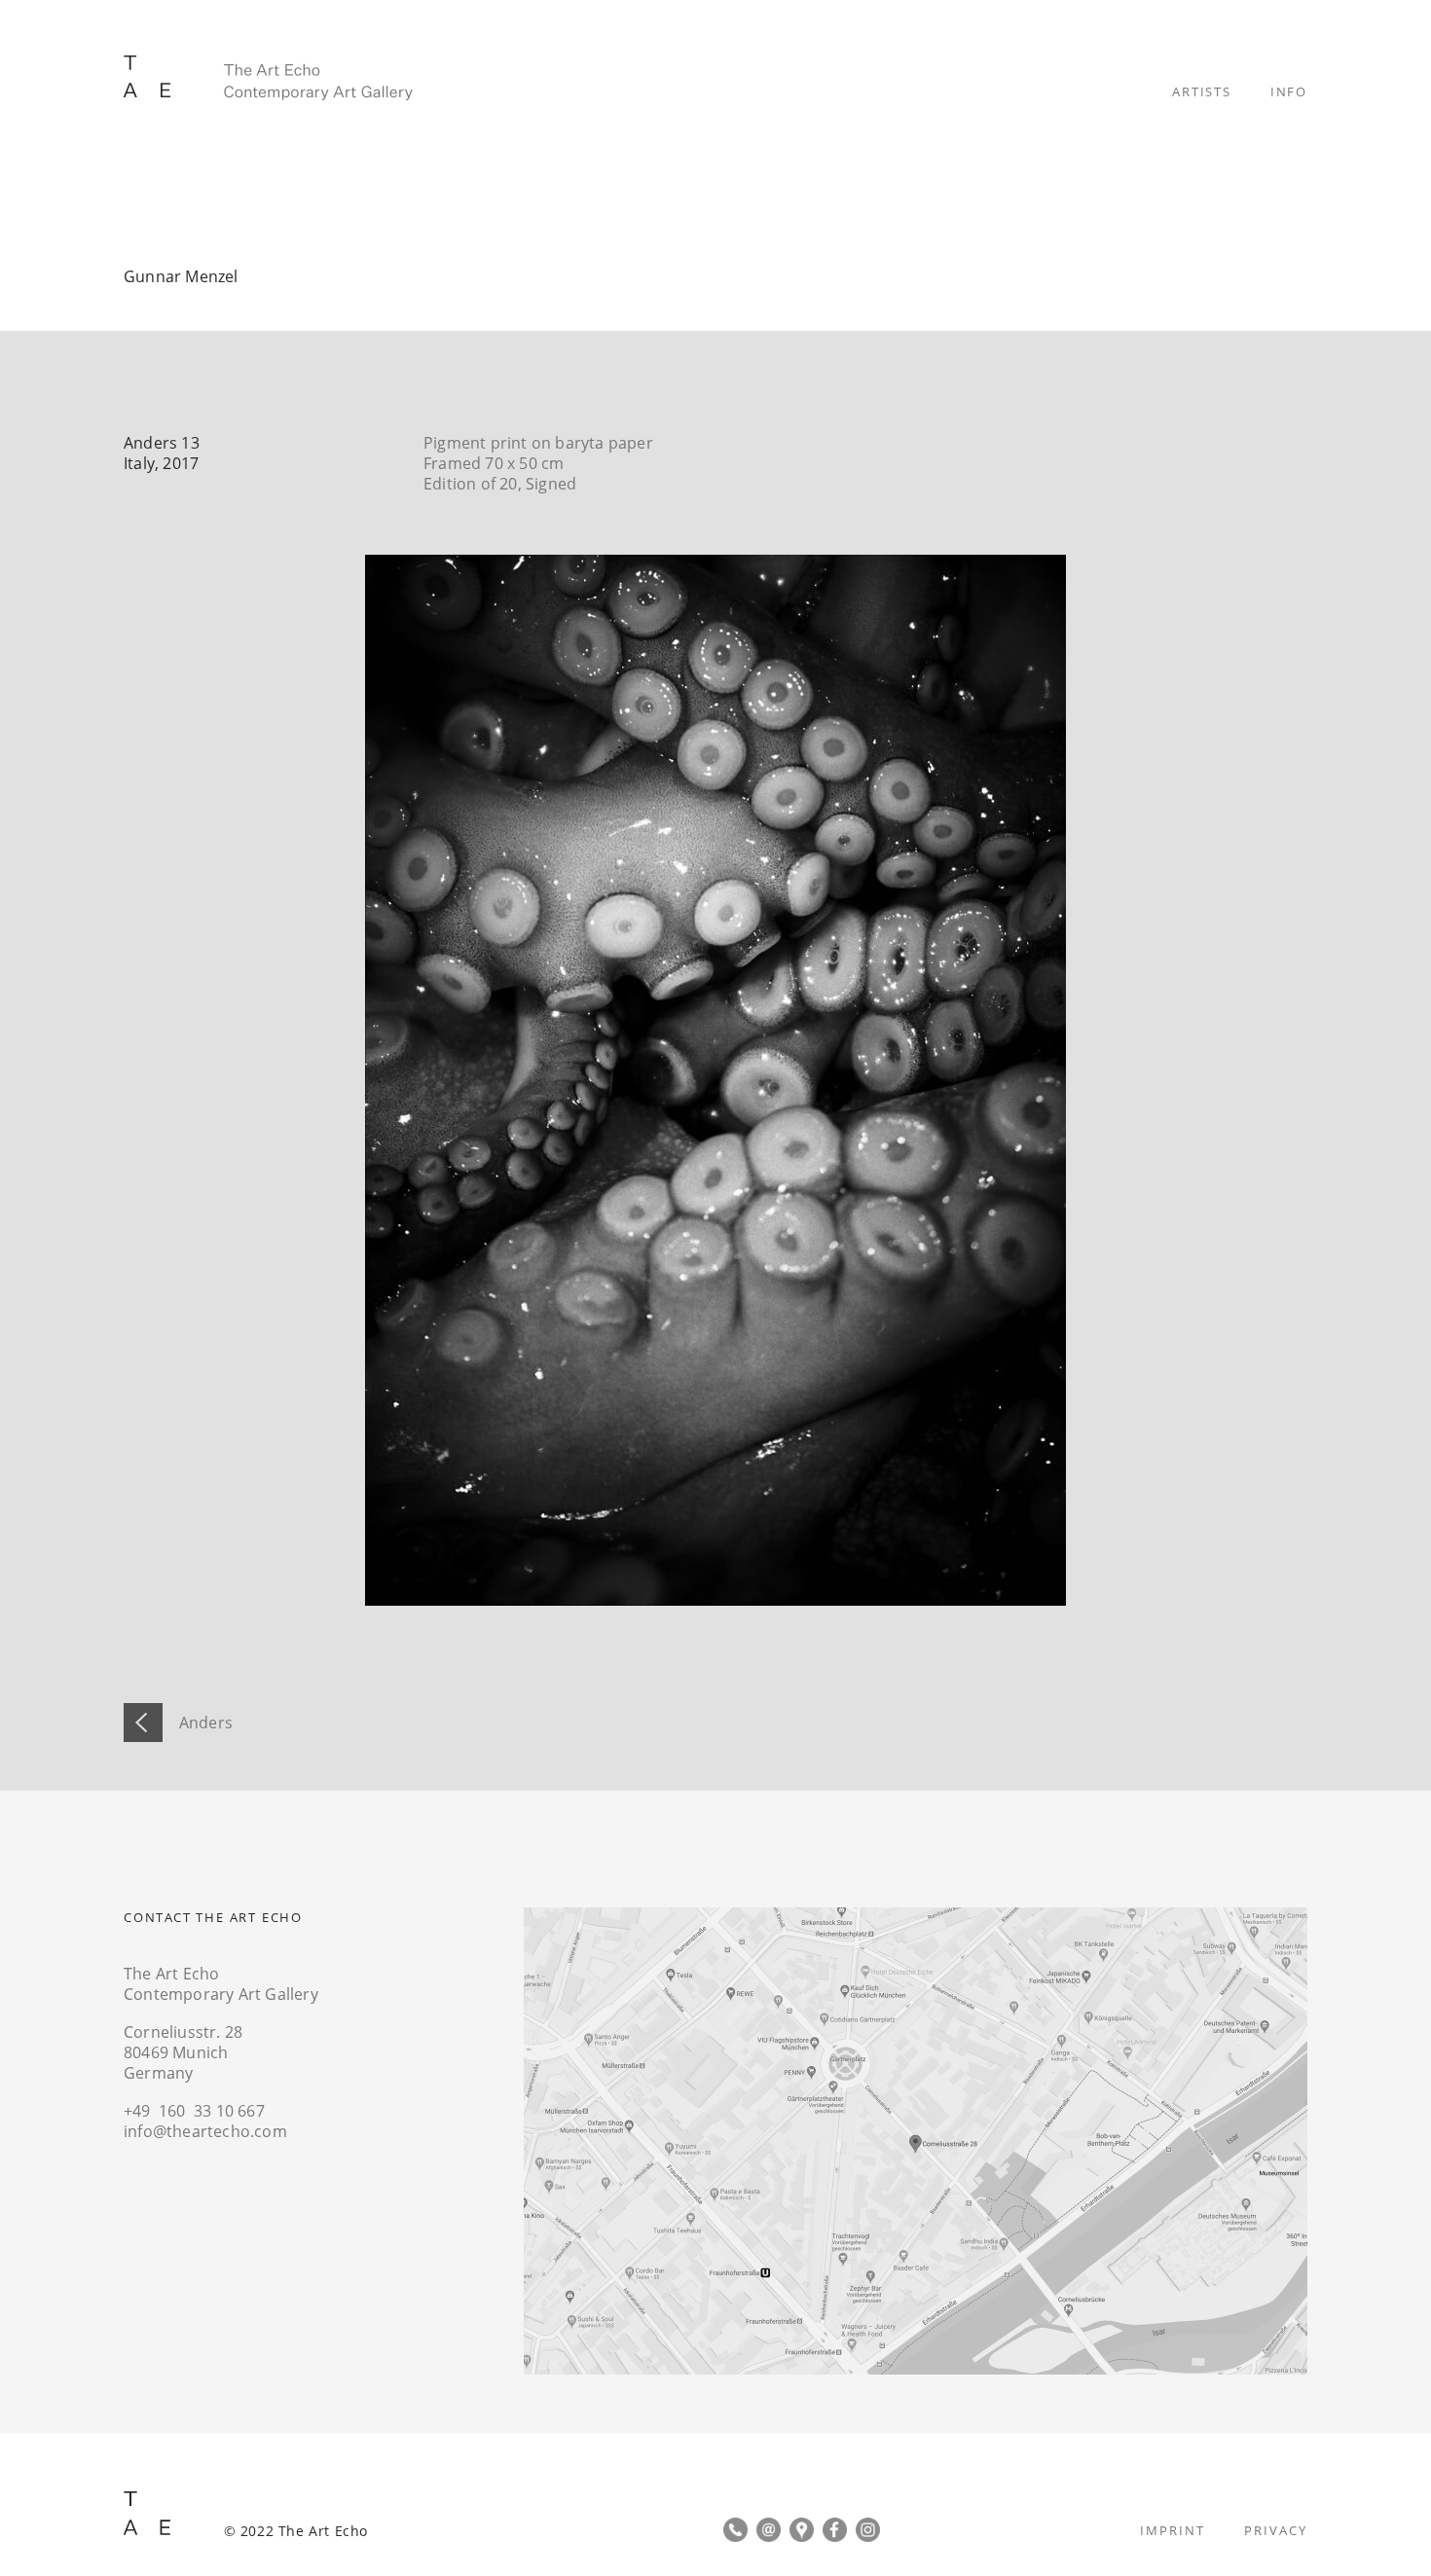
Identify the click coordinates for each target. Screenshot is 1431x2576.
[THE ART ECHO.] (268, 79)
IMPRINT (1173, 2530)
